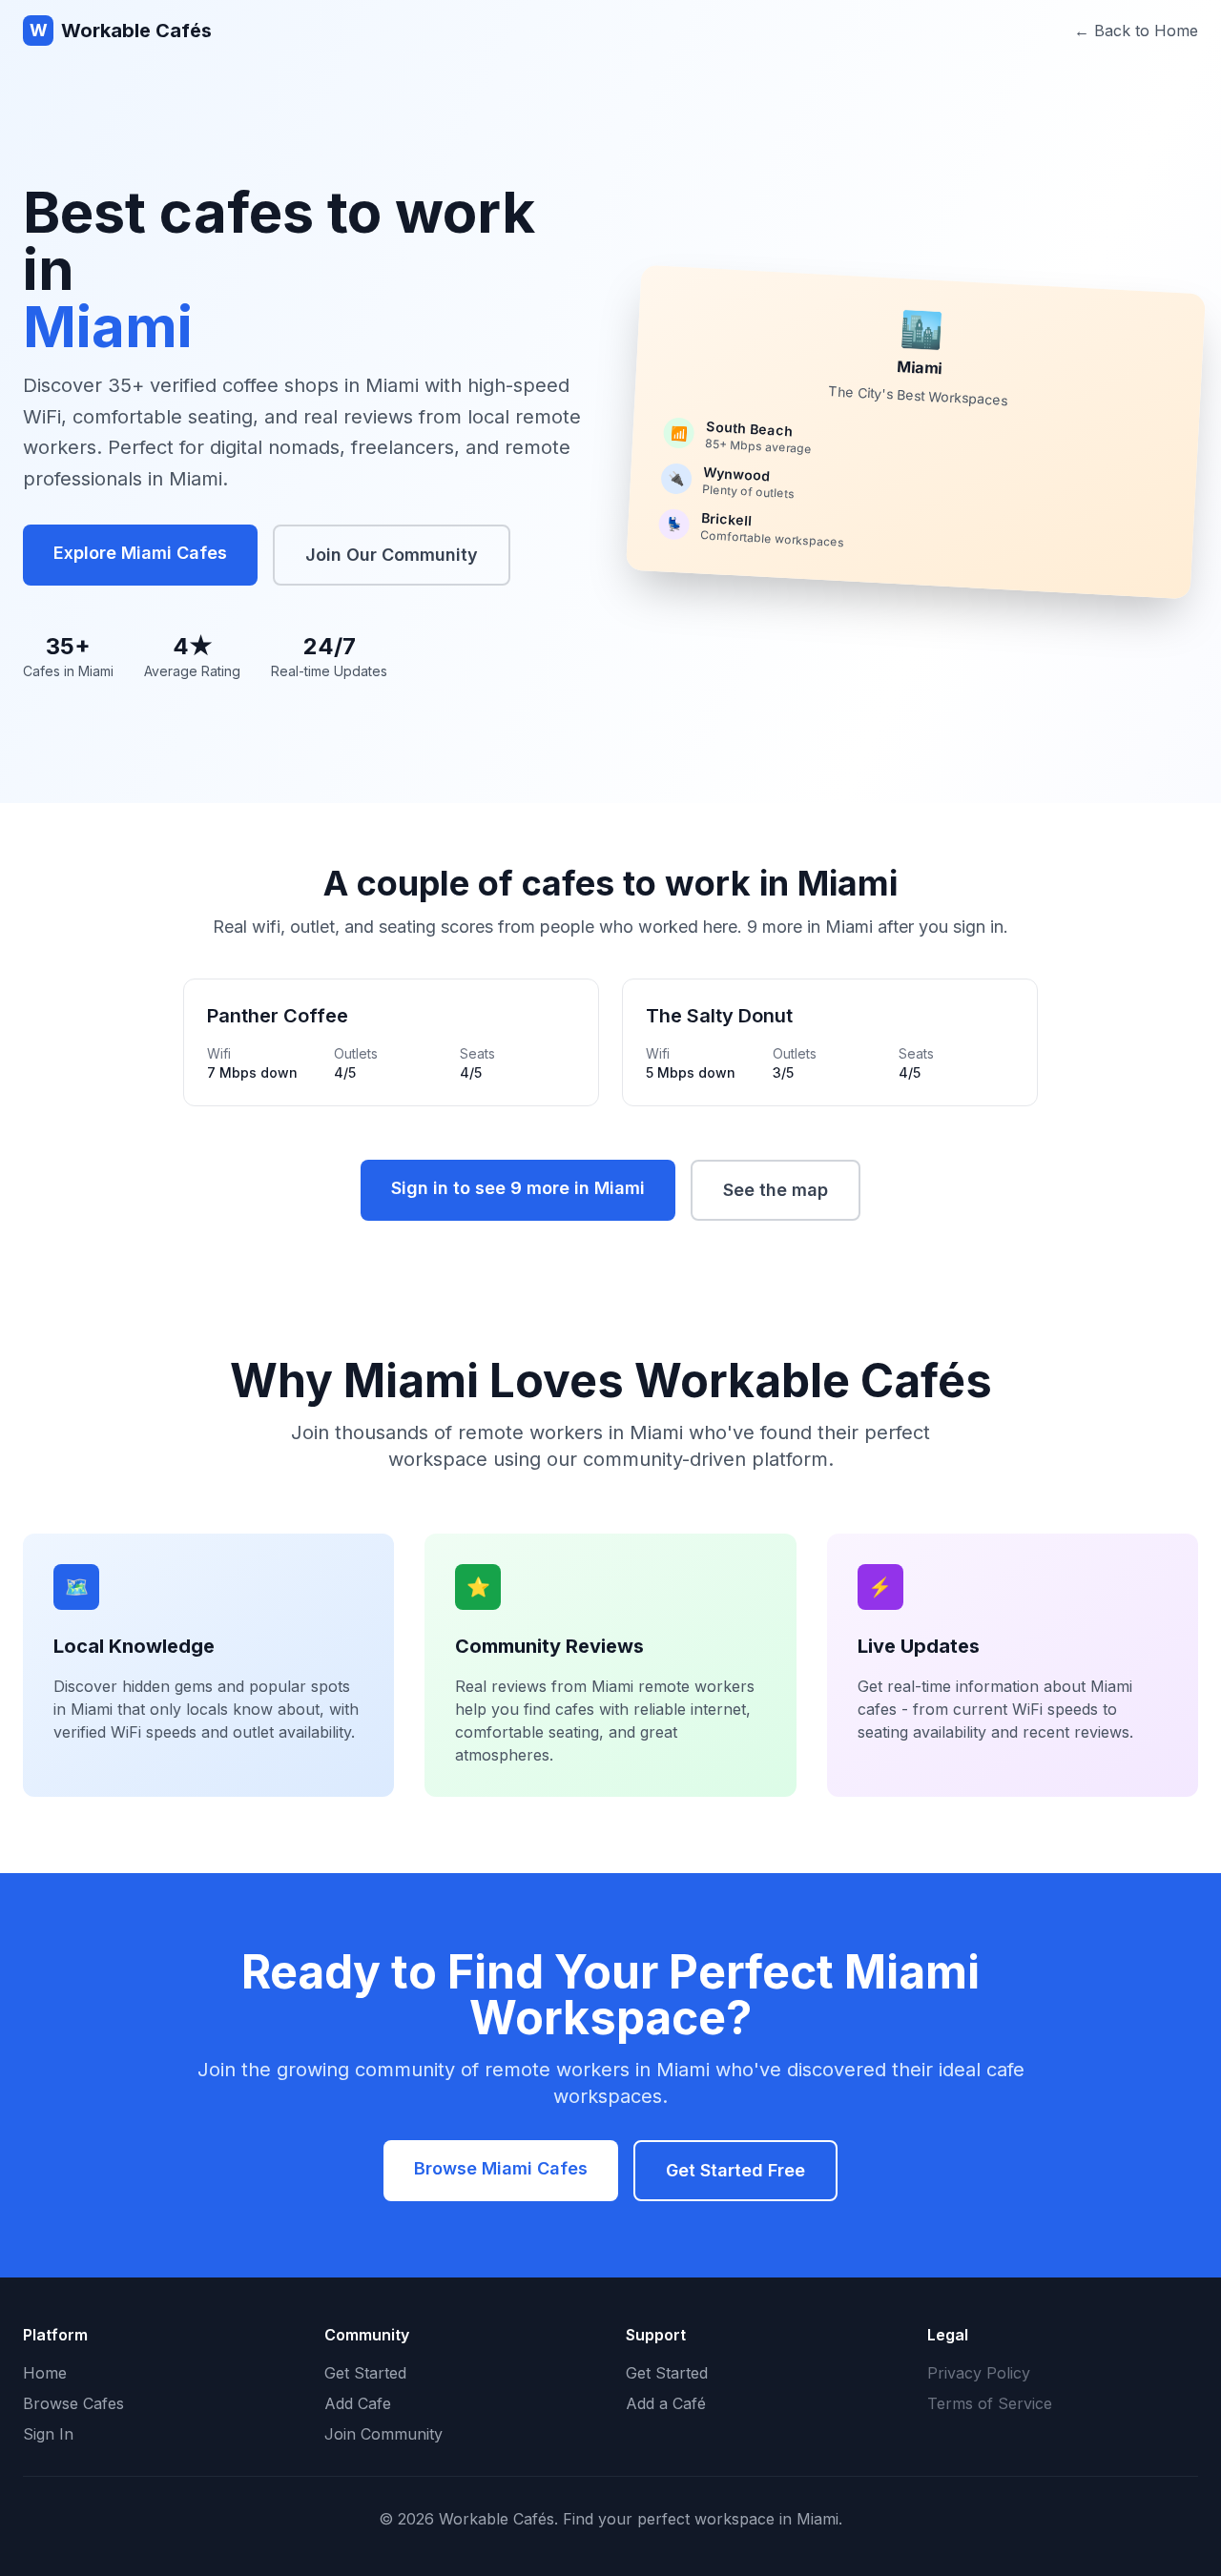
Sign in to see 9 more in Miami (518, 1188)
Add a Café (666, 2403)
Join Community (383, 2434)
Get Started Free (735, 2170)
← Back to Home (1136, 31)
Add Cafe (358, 2403)
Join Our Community (392, 555)
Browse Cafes (73, 2403)
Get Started (365, 2373)
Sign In (48, 2434)
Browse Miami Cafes (501, 2168)
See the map (776, 1190)
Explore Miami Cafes (140, 553)
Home (45, 2373)
